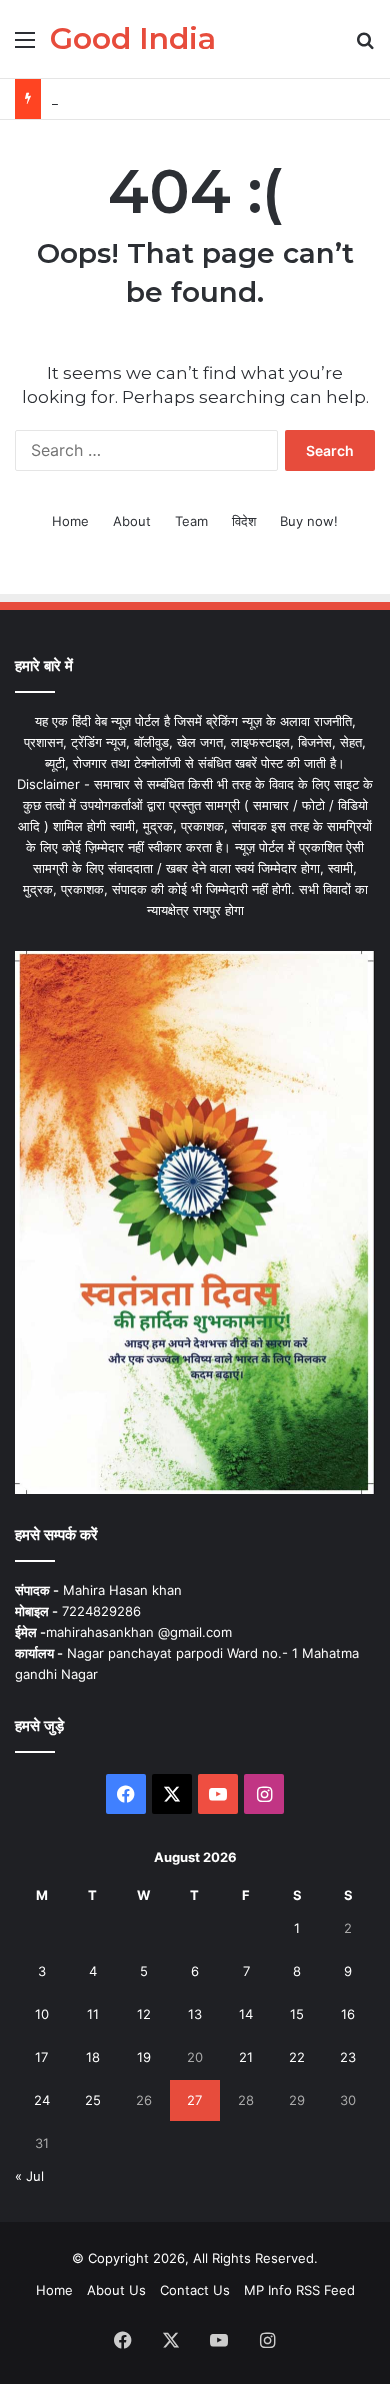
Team (191, 521)
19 (144, 2057)
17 (41, 2057)
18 (93, 2057)
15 (297, 2014)
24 (42, 2100)
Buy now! (309, 521)
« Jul (29, 2176)
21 (246, 2057)
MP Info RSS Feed (299, 2290)
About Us (116, 2290)
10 (42, 2014)
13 (195, 2014)
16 (348, 2014)
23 (348, 2057)
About (132, 521)
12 (144, 2014)
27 (194, 2100)
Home (70, 521)
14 (246, 2014)
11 (93, 2014)
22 (297, 2057)
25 (93, 2100)
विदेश (244, 521)
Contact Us (195, 2290)
